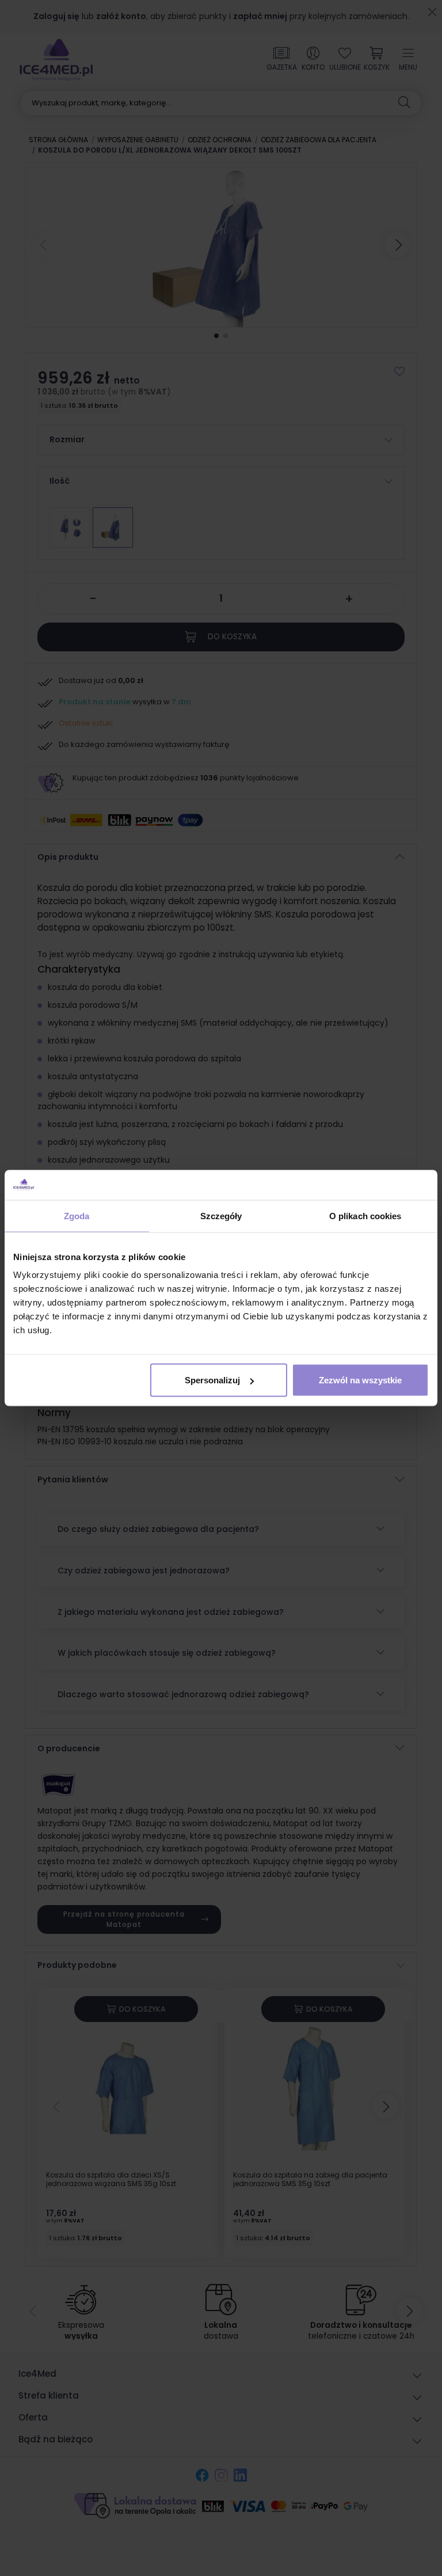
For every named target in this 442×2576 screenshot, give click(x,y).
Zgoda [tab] (77, 1215)
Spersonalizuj (212, 1380)
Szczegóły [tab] (221, 1215)
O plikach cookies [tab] (365, 1215)
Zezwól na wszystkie (360, 1380)
